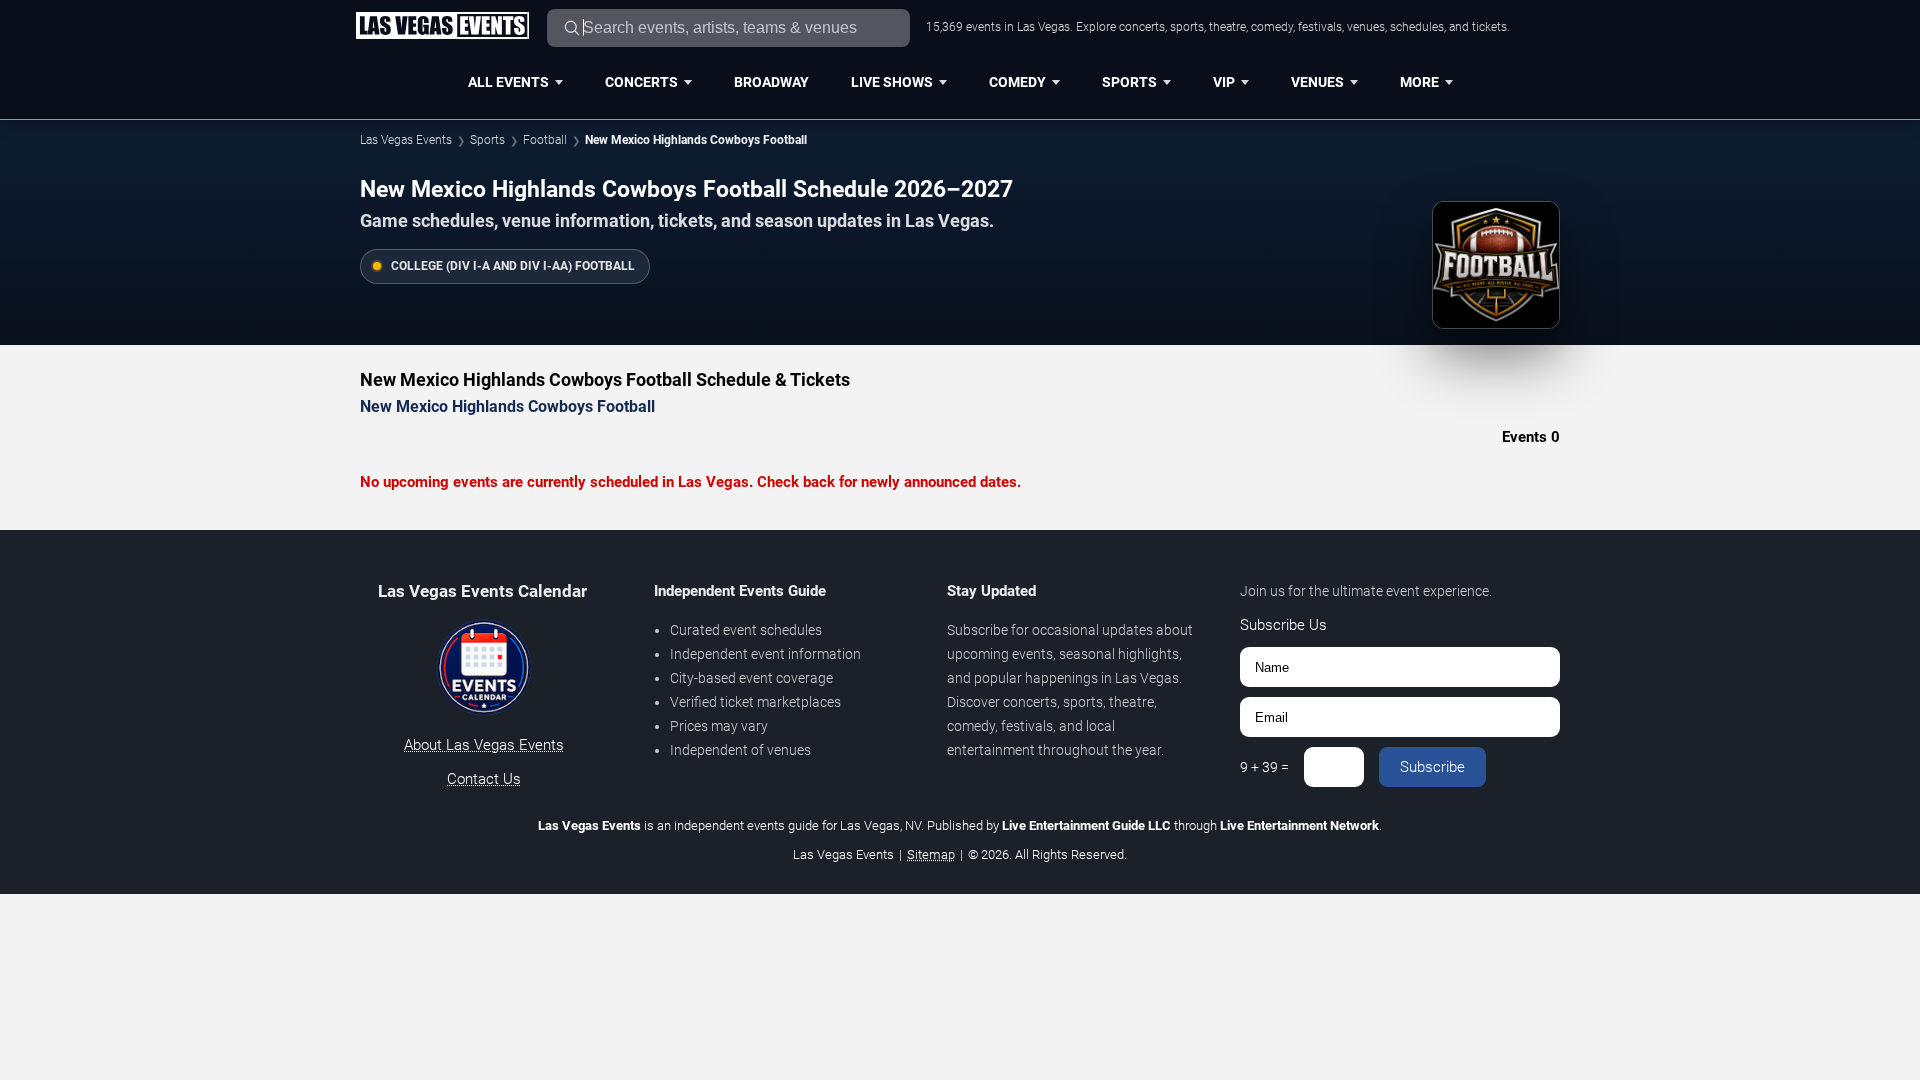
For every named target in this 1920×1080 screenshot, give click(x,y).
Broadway (771, 82)
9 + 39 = (1264, 767)
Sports (1129, 82)
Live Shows (892, 82)
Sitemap (931, 854)
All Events (508, 82)
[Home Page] (442, 27)
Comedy (1017, 82)
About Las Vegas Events (484, 745)
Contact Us (484, 779)
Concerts (641, 82)
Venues (1317, 82)
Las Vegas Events (406, 140)
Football (545, 140)
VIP (1224, 82)
